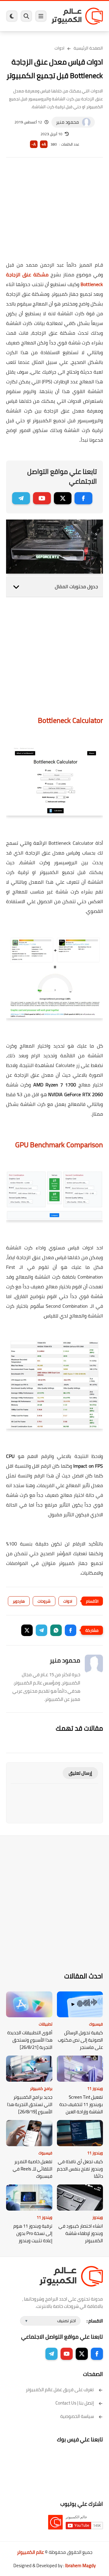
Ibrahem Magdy (80, 2566)
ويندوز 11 (95, 2088)
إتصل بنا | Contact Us (75, 2403)
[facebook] (83, 498)
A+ (44, 144)
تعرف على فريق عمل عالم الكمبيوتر (60, 2390)
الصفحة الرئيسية (88, 48)
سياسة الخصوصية (77, 2416)
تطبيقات (46, 2024)
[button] (71, 1630)
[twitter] (63, 498)
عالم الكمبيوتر (30, 2552)
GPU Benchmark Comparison (59, 1145)
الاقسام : (95, 2321)
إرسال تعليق (80, 1773)
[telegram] (21, 498)
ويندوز (98, 2217)
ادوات (59, 48)
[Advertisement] (54, 213)
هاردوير (19, 1601)
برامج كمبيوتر (41, 2088)
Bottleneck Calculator (70, 720)
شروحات (44, 1601)
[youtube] (42, 498)
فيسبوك (96, 2024)
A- (34, 144)
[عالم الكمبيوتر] (77, 16)
